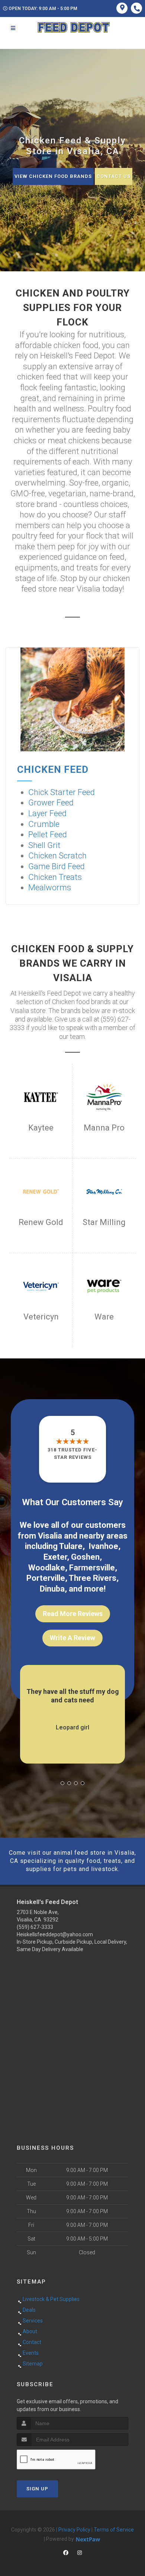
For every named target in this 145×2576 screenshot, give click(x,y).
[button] (62, 1783)
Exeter (55, 1557)
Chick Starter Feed (62, 792)
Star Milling (104, 1222)
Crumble (44, 824)
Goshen (85, 1557)
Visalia (50, 1536)
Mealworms (50, 888)
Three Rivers (93, 1578)
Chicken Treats (55, 877)
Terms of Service (114, 2530)
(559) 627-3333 (35, 1927)
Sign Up (37, 2489)
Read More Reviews (73, 1614)
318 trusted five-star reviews (72, 1453)
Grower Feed (51, 803)
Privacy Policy (74, 2530)
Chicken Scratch (57, 856)
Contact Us (114, 176)
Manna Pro (104, 1128)
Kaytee (41, 1128)
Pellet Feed (48, 835)
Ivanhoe (103, 1546)
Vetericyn (41, 1317)
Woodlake (47, 1568)
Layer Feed (47, 813)
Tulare (71, 1546)
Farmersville (92, 1568)
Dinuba (52, 1589)
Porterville (46, 1578)
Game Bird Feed (57, 866)
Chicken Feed (53, 769)
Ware (104, 1317)
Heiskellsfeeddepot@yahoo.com (55, 1934)
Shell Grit (44, 845)
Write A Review (72, 1638)
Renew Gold (41, 1222)
